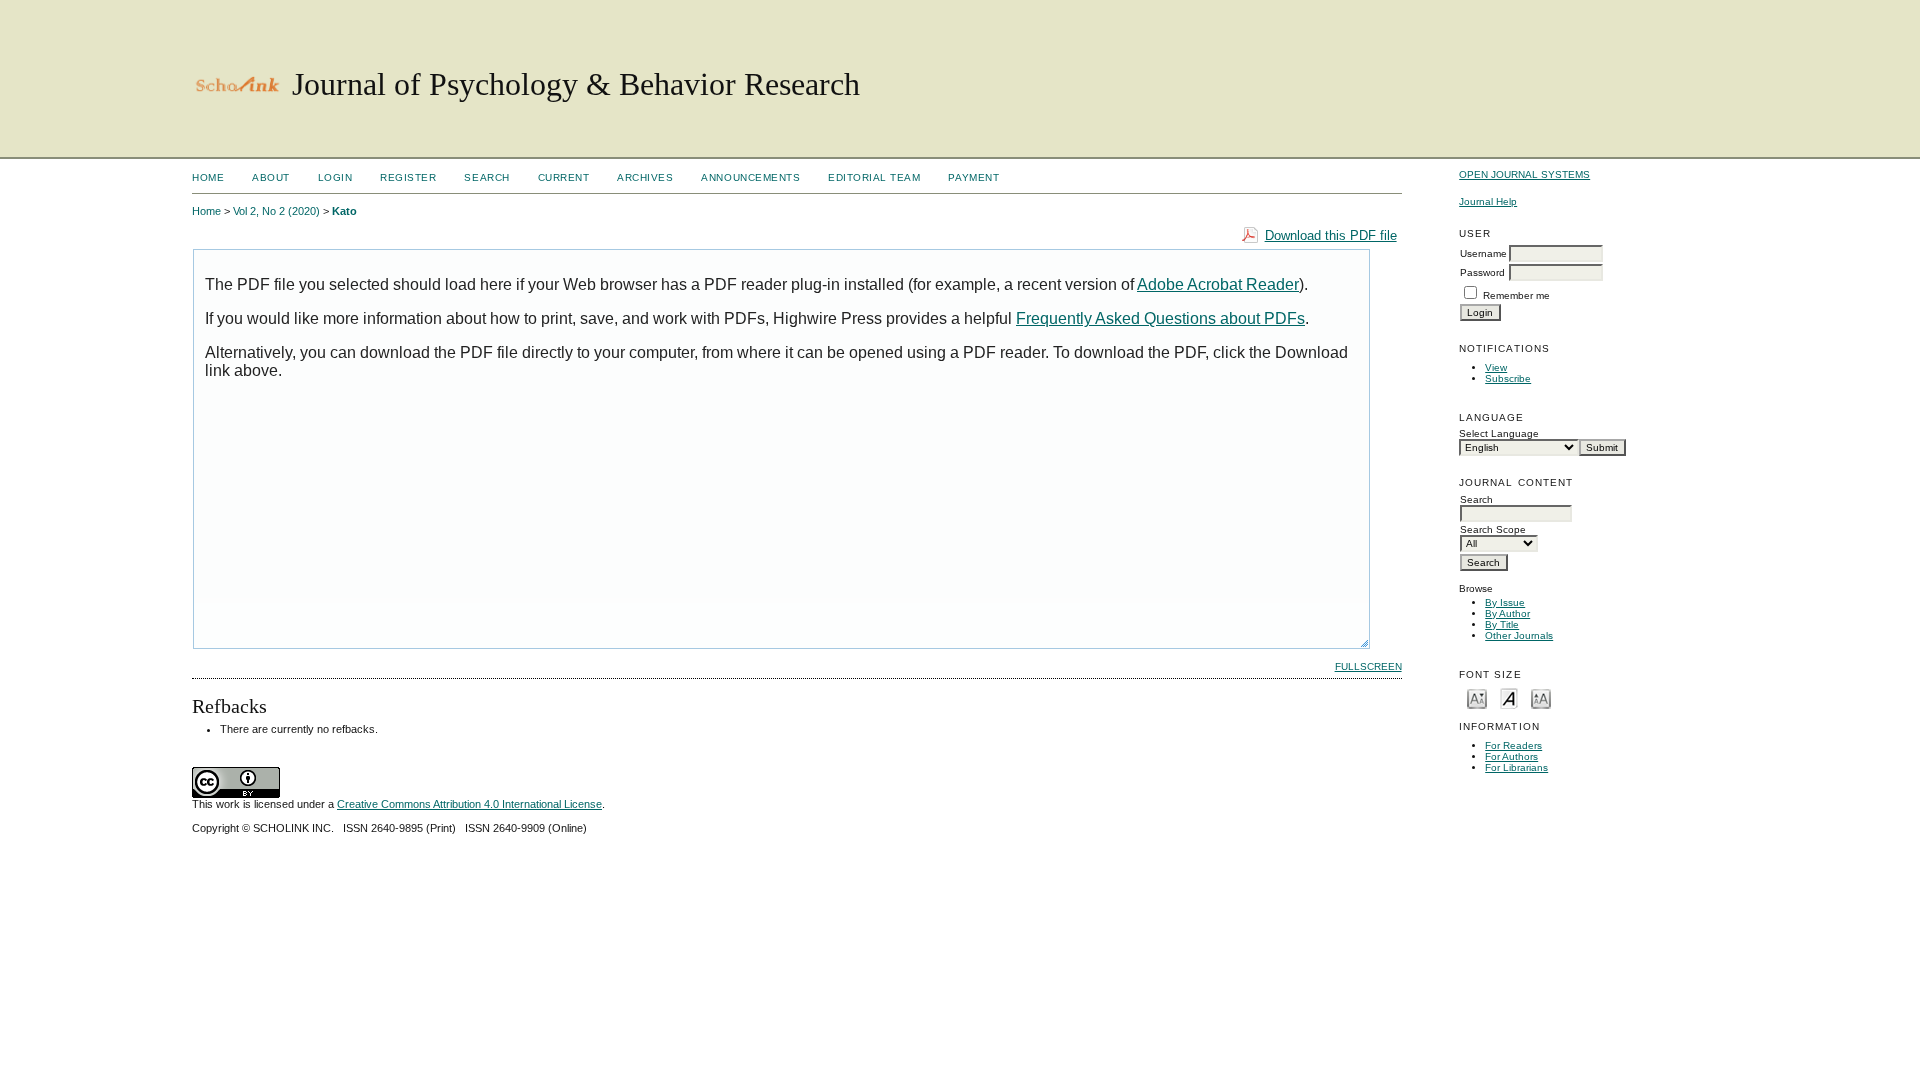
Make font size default (1509, 697)
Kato (344, 211)
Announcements (750, 177)
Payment (973, 177)
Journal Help (1488, 201)
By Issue (1505, 602)
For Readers (1513, 745)
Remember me (1516, 295)
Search (486, 177)
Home (208, 177)
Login (335, 177)
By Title (1502, 624)
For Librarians (1516, 767)
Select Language (1499, 433)
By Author (1507, 613)
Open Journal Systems (1524, 174)
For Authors (1511, 756)
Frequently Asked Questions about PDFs (1160, 318)
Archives (645, 177)
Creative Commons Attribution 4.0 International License (469, 804)
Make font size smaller (1477, 697)
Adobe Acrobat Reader (1218, 284)
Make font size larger (1541, 697)
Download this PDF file (1331, 235)
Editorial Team (874, 177)
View (1496, 367)
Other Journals (1519, 635)
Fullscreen (1368, 666)
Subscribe (1508, 378)
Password (1482, 272)
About (271, 177)
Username (1483, 253)
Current (564, 177)
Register (408, 177)
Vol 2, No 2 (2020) (276, 211)
